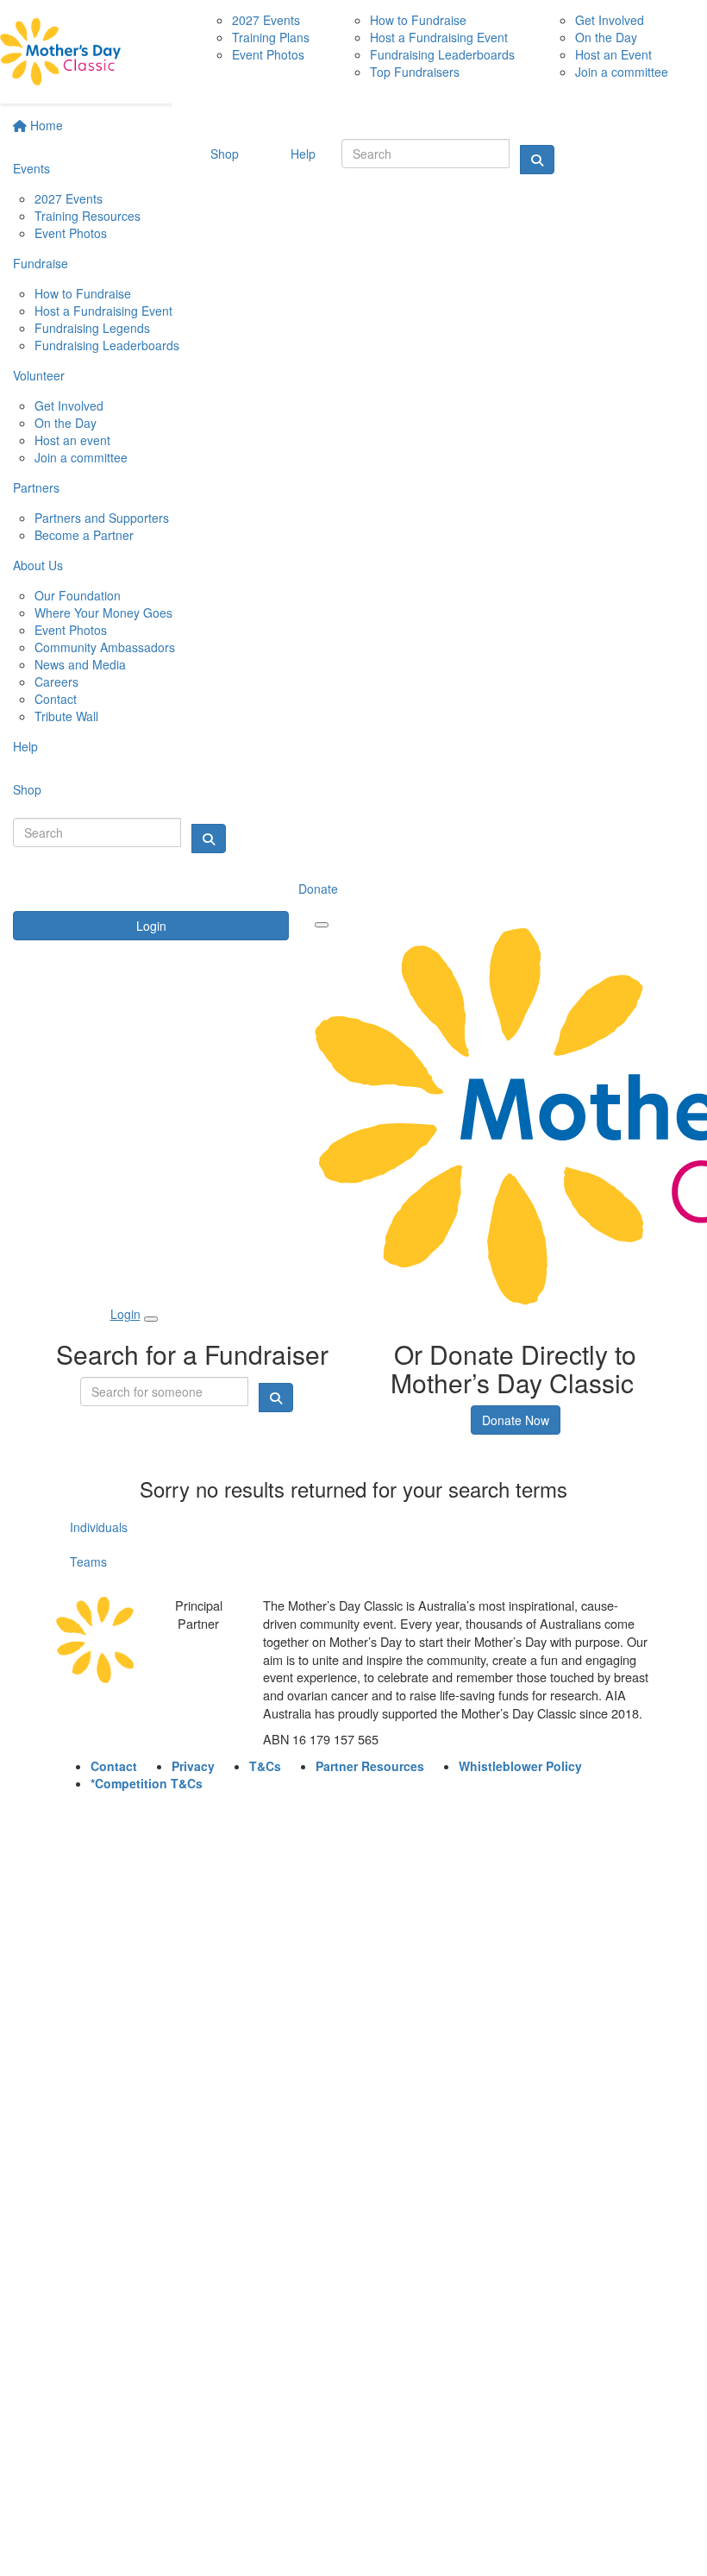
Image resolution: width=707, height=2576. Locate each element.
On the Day (66, 423)
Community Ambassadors (105, 647)
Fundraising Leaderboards (107, 345)
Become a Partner (84, 535)
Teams (88, 1561)
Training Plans (271, 37)
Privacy (193, 1766)
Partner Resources (370, 1766)
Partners (36, 487)
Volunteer (39, 375)
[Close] (151, 1319)
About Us (38, 565)
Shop (27, 789)
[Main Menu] (322, 925)
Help (25, 746)
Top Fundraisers (415, 72)
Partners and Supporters (102, 518)
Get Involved (69, 405)
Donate (318, 889)
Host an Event (613, 54)
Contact (56, 699)
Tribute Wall (66, 716)
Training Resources (88, 216)
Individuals (99, 1527)
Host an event (72, 440)
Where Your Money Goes (103, 613)
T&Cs (265, 1766)
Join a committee (81, 457)
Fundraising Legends (92, 328)
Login (151, 926)
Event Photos (71, 233)
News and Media (80, 664)
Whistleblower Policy (520, 1766)
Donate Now (516, 1420)
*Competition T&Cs (147, 1783)
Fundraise (41, 263)
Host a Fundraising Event (103, 311)
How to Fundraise (83, 293)
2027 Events (69, 198)
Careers (56, 682)
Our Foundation (78, 595)
